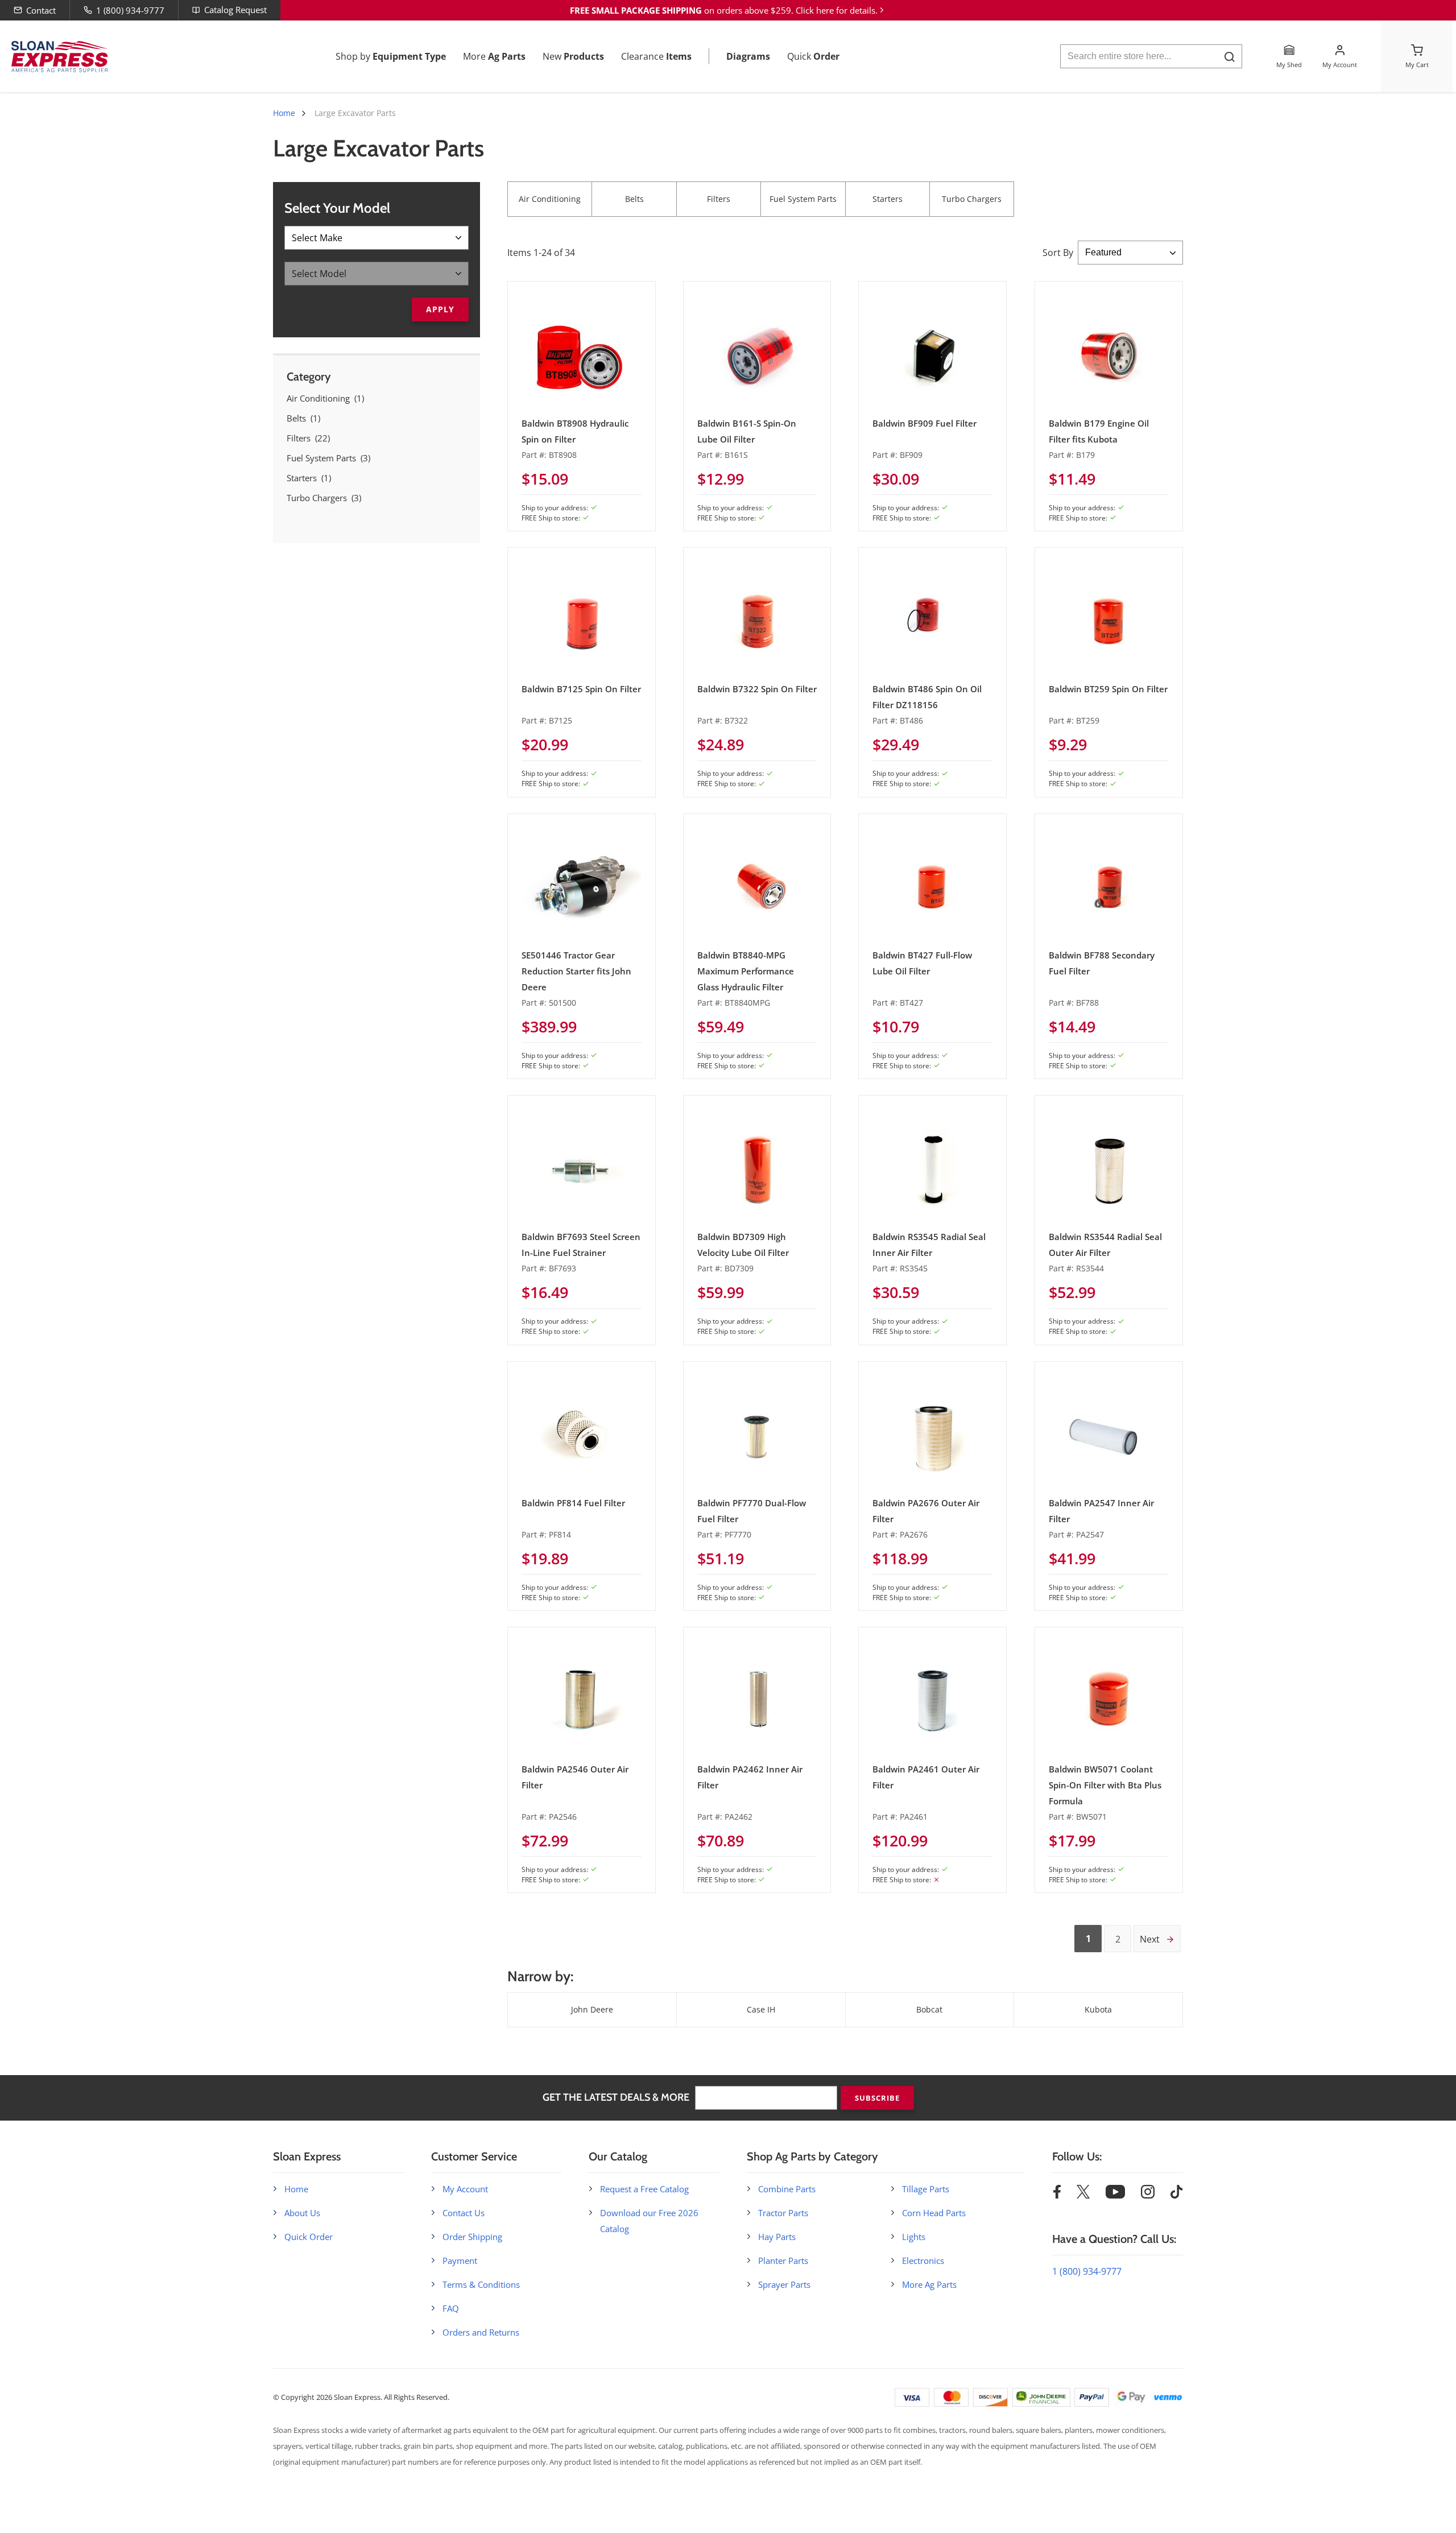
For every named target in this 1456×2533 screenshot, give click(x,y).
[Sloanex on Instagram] (1148, 2195)
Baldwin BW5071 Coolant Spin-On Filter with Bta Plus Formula (1105, 1785)
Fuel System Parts (803, 199)
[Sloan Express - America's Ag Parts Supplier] (57, 57)
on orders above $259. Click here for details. (724, 10)
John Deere (592, 2009)
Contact (41, 10)
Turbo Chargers (972, 199)
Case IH (761, 2009)
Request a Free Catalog (644, 2189)
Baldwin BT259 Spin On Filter (1108, 689)
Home (284, 113)
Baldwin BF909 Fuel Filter (925, 423)
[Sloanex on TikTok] (1176, 2195)
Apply (440, 309)
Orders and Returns (481, 2332)
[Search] (1229, 57)
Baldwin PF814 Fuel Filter (573, 1503)
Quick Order (309, 2237)
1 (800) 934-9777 (130, 10)
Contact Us (464, 2213)
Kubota (1098, 2009)
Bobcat (929, 2009)
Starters (888, 199)
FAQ (451, 2308)
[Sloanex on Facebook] (1057, 2195)
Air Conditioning (550, 199)
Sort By (1058, 253)
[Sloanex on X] (1083, 2195)
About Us (302, 2213)
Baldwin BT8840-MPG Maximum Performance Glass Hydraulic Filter (746, 971)
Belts (634, 199)
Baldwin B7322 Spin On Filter (757, 689)
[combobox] (1151, 56)
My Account (465, 2189)
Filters (719, 199)
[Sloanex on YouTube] (1115, 2195)
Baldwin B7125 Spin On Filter (581, 689)
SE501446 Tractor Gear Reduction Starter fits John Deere (576, 971)
